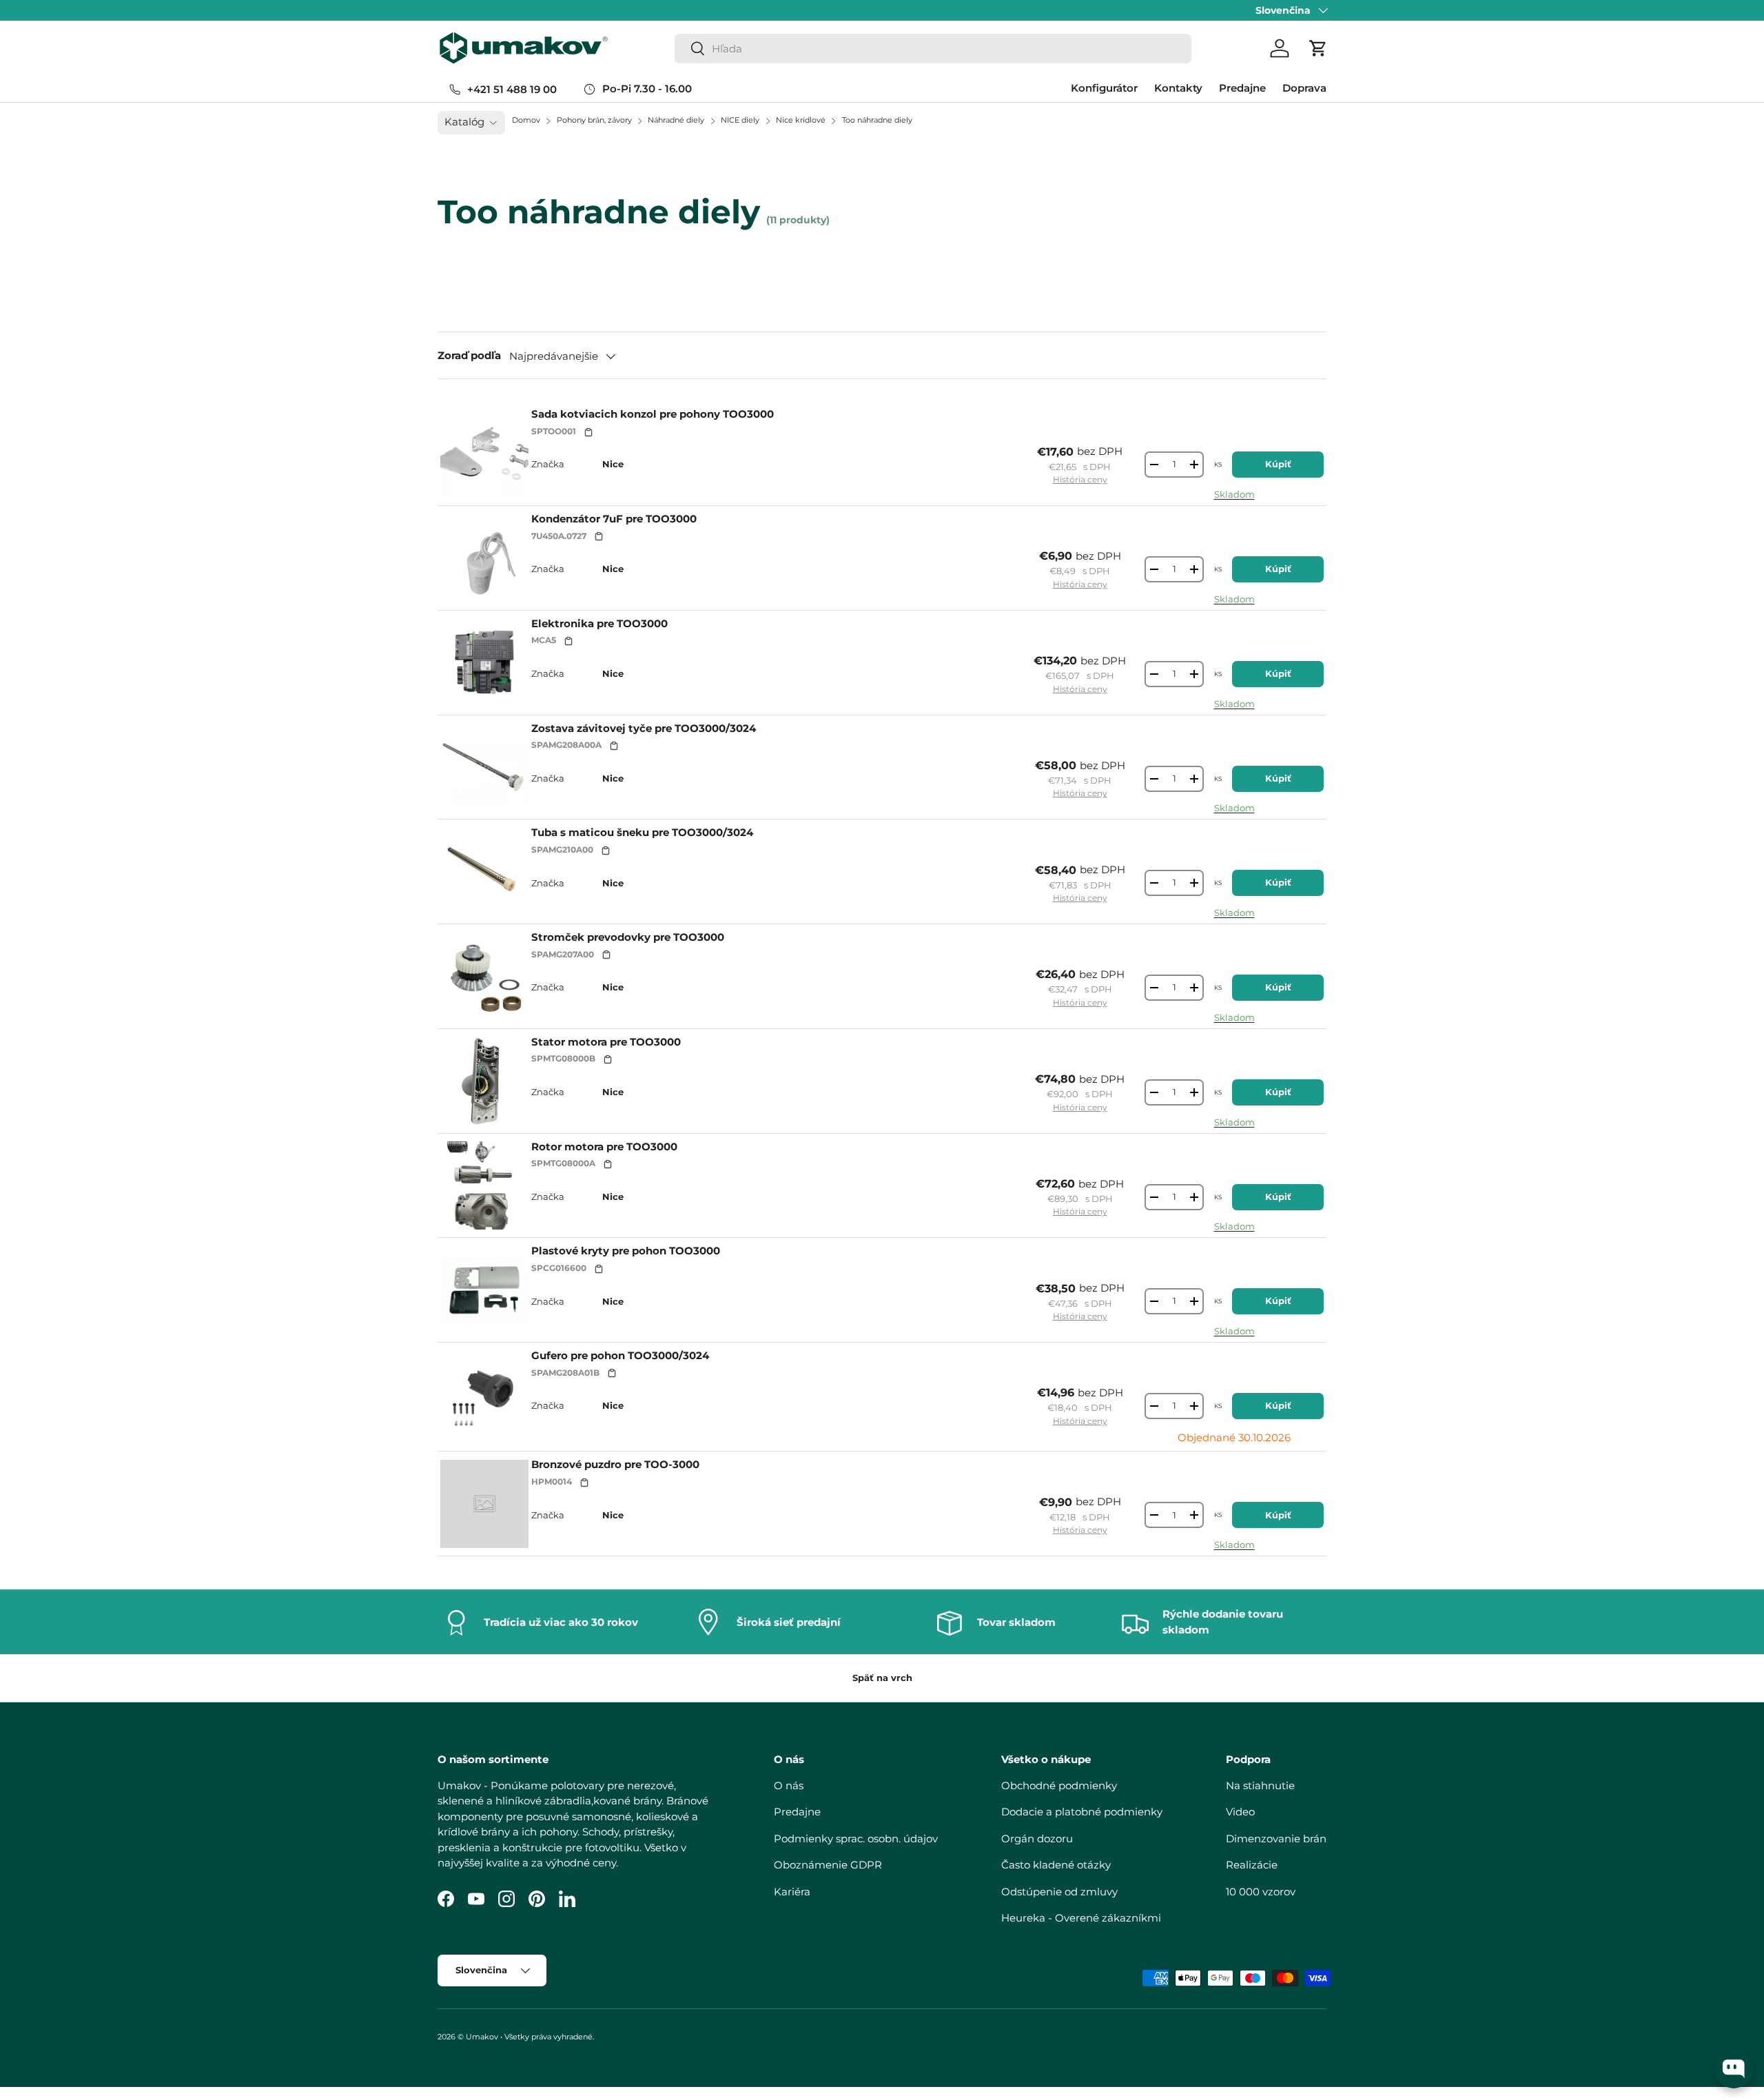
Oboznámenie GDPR (828, 1865)
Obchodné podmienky (1059, 1785)
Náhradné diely (677, 120)
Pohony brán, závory (595, 120)
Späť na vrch (882, 1678)
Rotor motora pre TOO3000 (604, 1147)
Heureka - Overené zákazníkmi (1081, 1918)
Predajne (1242, 88)
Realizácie (1252, 1865)
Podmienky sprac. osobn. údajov (856, 1838)
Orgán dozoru (1037, 1838)
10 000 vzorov (1261, 1891)
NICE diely (741, 120)
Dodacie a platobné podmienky (1082, 1812)
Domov (526, 120)
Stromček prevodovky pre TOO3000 (628, 937)
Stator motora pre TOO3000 (606, 1042)
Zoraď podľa (469, 355)
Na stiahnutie (1260, 1785)
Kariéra (792, 1891)
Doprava (1304, 88)
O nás (789, 1785)
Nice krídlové (802, 120)
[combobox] (933, 49)
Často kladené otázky (1056, 1865)
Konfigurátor (1104, 88)
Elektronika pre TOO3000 (599, 623)
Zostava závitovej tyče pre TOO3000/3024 (644, 728)
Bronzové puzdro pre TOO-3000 (615, 1464)
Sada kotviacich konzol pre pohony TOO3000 (653, 414)
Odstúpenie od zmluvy (1059, 1891)
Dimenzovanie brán (1276, 1838)
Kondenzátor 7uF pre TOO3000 (614, 519)
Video (1240, 1812)
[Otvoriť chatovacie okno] (1734, 2069)
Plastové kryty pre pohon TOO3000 (626, 1251)
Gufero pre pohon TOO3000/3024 (620, 1355)
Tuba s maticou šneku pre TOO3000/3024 (642, 832)
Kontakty (1178, 88)
